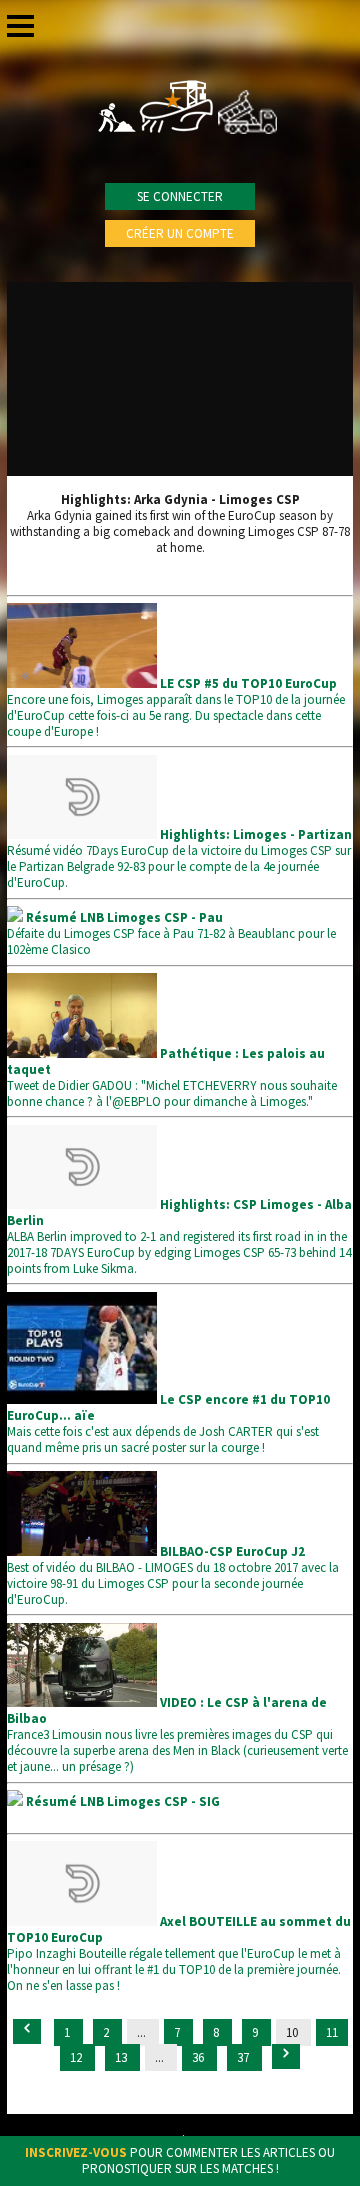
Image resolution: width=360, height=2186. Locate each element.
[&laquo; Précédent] (27, 2031)
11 (332, 2032)
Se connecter (180, 196)
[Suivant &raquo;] (286, 2056)
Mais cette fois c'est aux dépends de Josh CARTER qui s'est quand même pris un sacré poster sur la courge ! (168, 1423)
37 (244, 2057)
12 (77, 2057)
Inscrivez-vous (76, 2152)
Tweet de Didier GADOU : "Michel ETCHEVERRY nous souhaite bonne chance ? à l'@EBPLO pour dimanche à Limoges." (172, 1077)
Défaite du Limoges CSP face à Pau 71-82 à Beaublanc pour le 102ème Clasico (171, 933)
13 (122, 2057)
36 (199, 2057)
